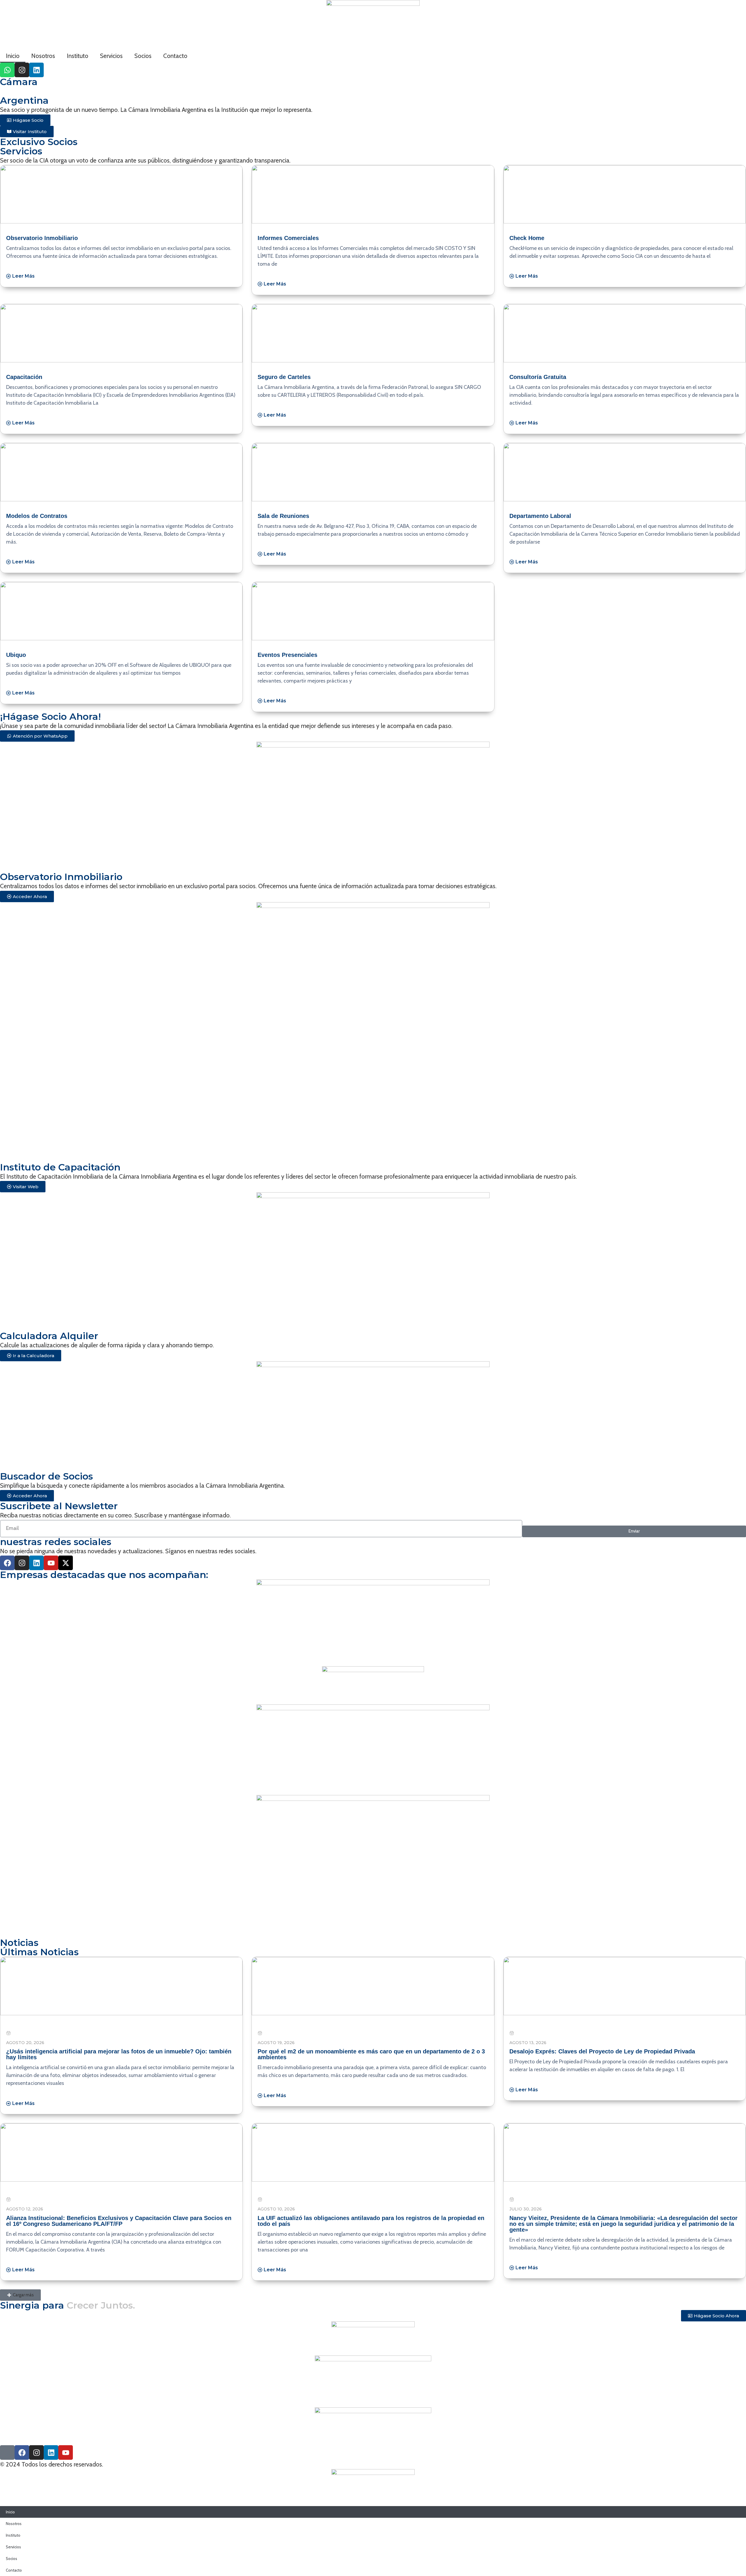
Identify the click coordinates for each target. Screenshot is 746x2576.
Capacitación (24, 377)
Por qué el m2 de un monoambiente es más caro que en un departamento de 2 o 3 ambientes (371, 2054)
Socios (143, 56)
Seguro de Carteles (284, 377)
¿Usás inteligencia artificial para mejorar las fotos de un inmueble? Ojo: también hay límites (119, 2054)
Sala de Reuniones (283, 516)
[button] (20, 2295)
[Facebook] (7, 1563)
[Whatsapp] (7, 70)
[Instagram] (22, 70)
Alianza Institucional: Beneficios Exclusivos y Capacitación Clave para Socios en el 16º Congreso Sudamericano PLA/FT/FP (119, 2221)
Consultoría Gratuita (538, 377)
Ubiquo (16, 655)
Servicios (111, 56)
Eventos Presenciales (287, 655)
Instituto (78, 56)
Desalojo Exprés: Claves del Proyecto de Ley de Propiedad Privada (602, 2051)
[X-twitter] (66, 1563)
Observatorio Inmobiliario (42, 238)
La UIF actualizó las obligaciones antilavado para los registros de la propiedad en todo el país (371, 2221)
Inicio (13, 56)
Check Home (527, 238)
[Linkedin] (36, 70)
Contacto (175, 56)
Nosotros (43, 56)
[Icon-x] (7, 2452)
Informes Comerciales (288, 238)
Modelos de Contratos (37, 516)
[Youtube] (51, 1563)
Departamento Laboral (540, 516)
